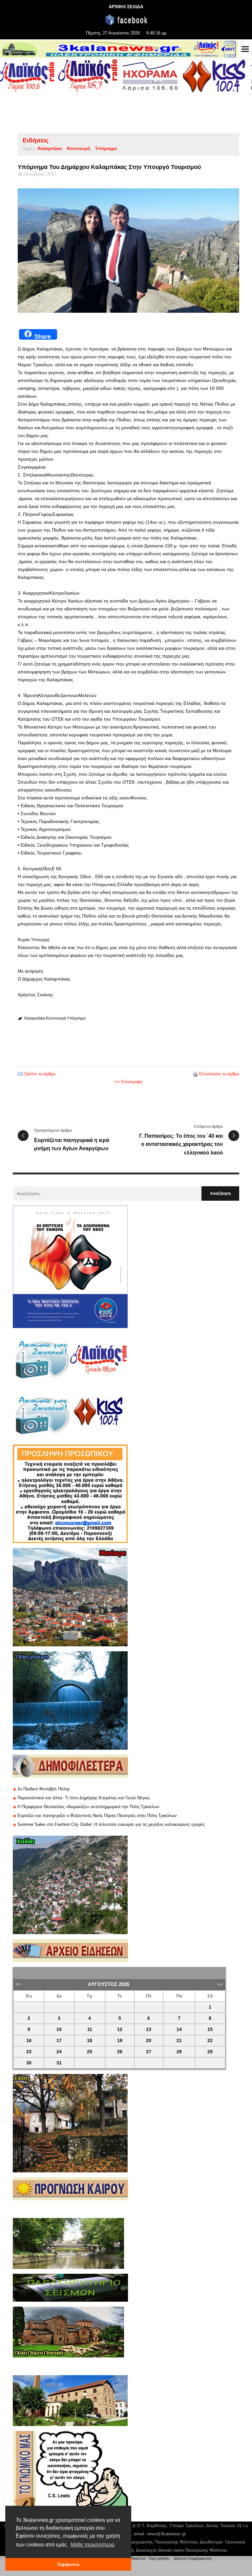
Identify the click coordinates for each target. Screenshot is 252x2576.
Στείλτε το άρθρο (40, 1074)
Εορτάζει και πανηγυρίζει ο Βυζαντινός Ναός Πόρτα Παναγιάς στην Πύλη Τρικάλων (97, 1816)
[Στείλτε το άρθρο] (20, 1074)
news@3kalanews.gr (166, 2534)
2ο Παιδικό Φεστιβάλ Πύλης (44, 1789)
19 (120, 2041)
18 (90, 2041)
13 (149, 2029)
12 (120, 2029)
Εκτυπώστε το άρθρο (219, 1074)
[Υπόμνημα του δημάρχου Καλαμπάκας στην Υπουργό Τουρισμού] (128, 251)
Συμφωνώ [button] (68, 2564)
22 (210, 2041)
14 (179, 2029)
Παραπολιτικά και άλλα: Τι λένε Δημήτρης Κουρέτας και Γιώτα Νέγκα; (84, 1798)
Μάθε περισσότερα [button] (92, 2545)
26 (120, 2052)
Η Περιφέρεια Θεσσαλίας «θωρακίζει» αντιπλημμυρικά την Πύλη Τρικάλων (88, 1807)
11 (90, 2029)
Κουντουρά (78, 148)
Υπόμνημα (106, 148)
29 (210, 2052)
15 (210, 2029)
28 (179, 2052)
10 (59, 2029)
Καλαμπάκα (50, 148)
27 (149, 2052)
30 (29, 2063)
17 (59, 2041)
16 (29, 2041)
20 (149, 2041)
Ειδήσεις (36, 140)
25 (90, 2052)
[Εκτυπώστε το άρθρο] (195, 1074)
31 (59, 2063)
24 (59, 2052)
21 (179, 2041)
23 (29, 2052)
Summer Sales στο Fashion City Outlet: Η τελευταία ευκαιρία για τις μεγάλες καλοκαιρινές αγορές (111, 1824)
